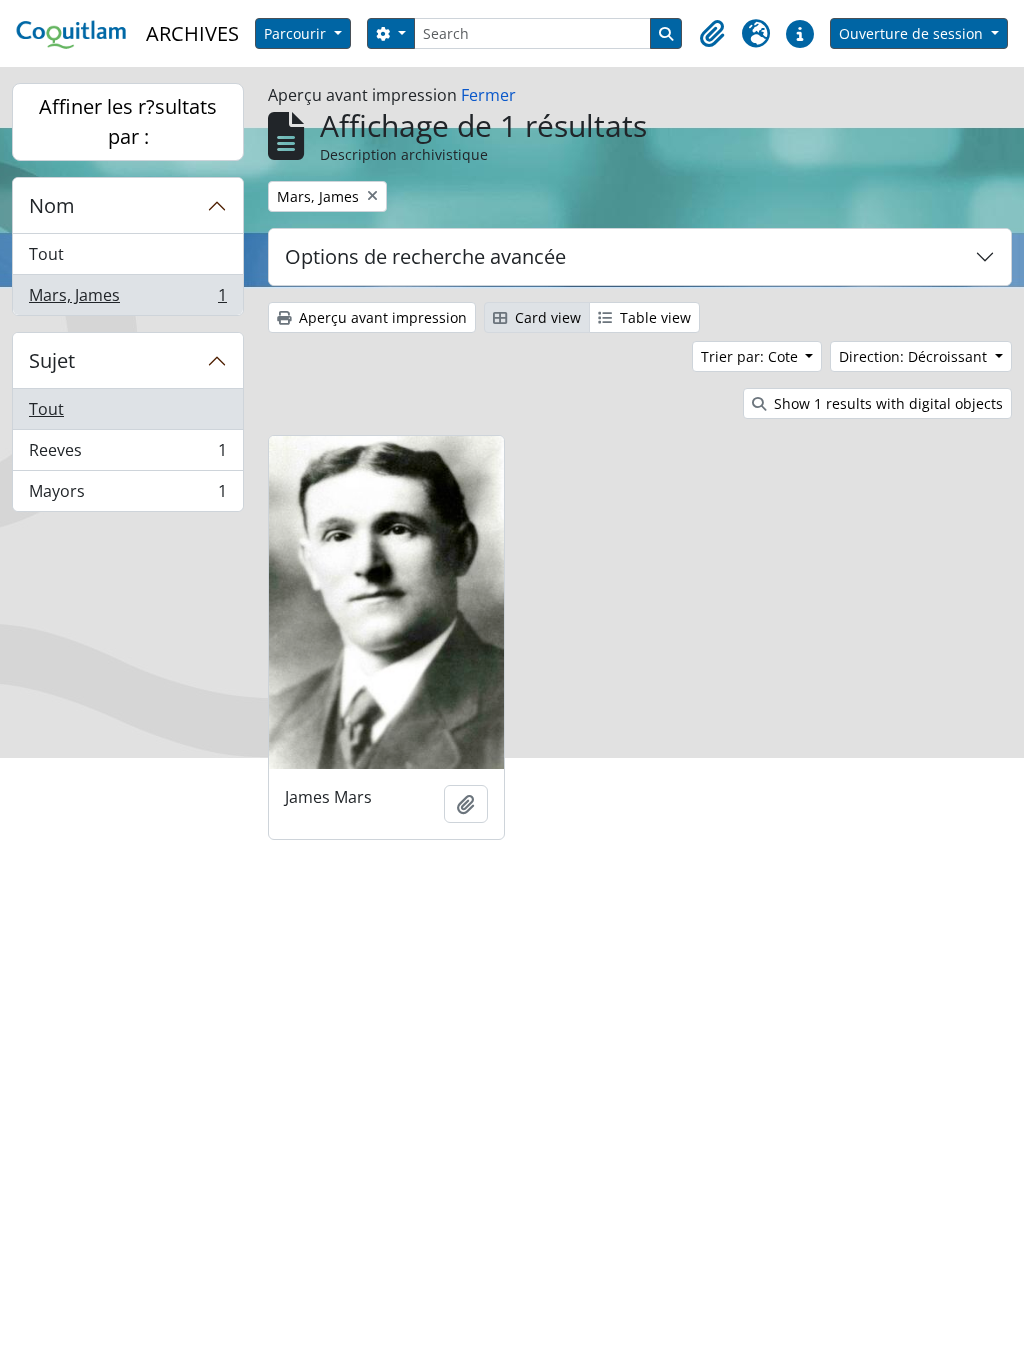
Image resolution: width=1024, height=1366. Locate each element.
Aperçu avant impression (381, 317)
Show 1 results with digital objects (886, 403)
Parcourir (297, 33)
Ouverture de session (913, 33)
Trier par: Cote (751, 356)
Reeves (127, 455)
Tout (46, 254)
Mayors (127, 495)
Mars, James (127, 299)
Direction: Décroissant (915, 356)
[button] (712, 34)
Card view (546, 317)
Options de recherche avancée (425, 256)
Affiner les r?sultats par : (128, 121)
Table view (653, 317)
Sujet (52, 360)
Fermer (488, 95)
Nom (52, 205)
